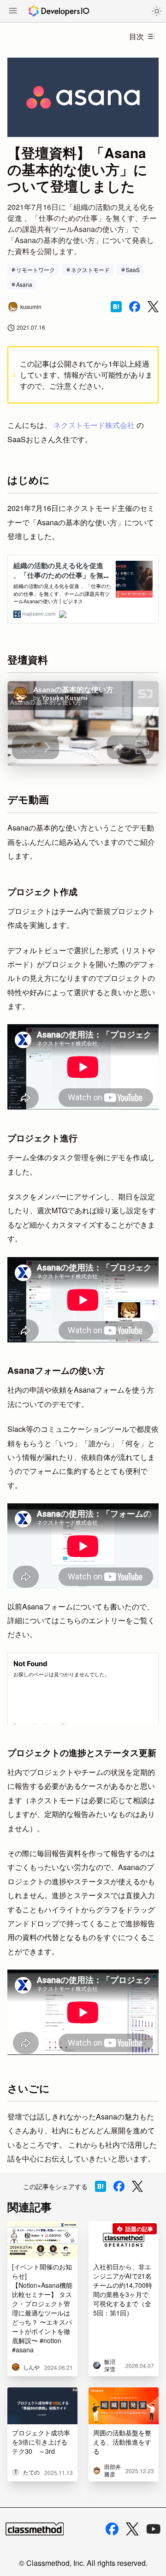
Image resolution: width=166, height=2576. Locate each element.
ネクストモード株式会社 (94, 425)
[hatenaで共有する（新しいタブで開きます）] (116, 307)
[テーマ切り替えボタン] (157, 11)
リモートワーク (36, 270)
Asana (24, 284)
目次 (136, 36)
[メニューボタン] (13, 12)
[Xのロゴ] (132, 2529)
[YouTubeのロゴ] (154, 2529)
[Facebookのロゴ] (112, 2529)
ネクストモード (90, 270)
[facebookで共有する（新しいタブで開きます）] (135, 307)
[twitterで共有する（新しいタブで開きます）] (153, 307)
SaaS (133, 270)
